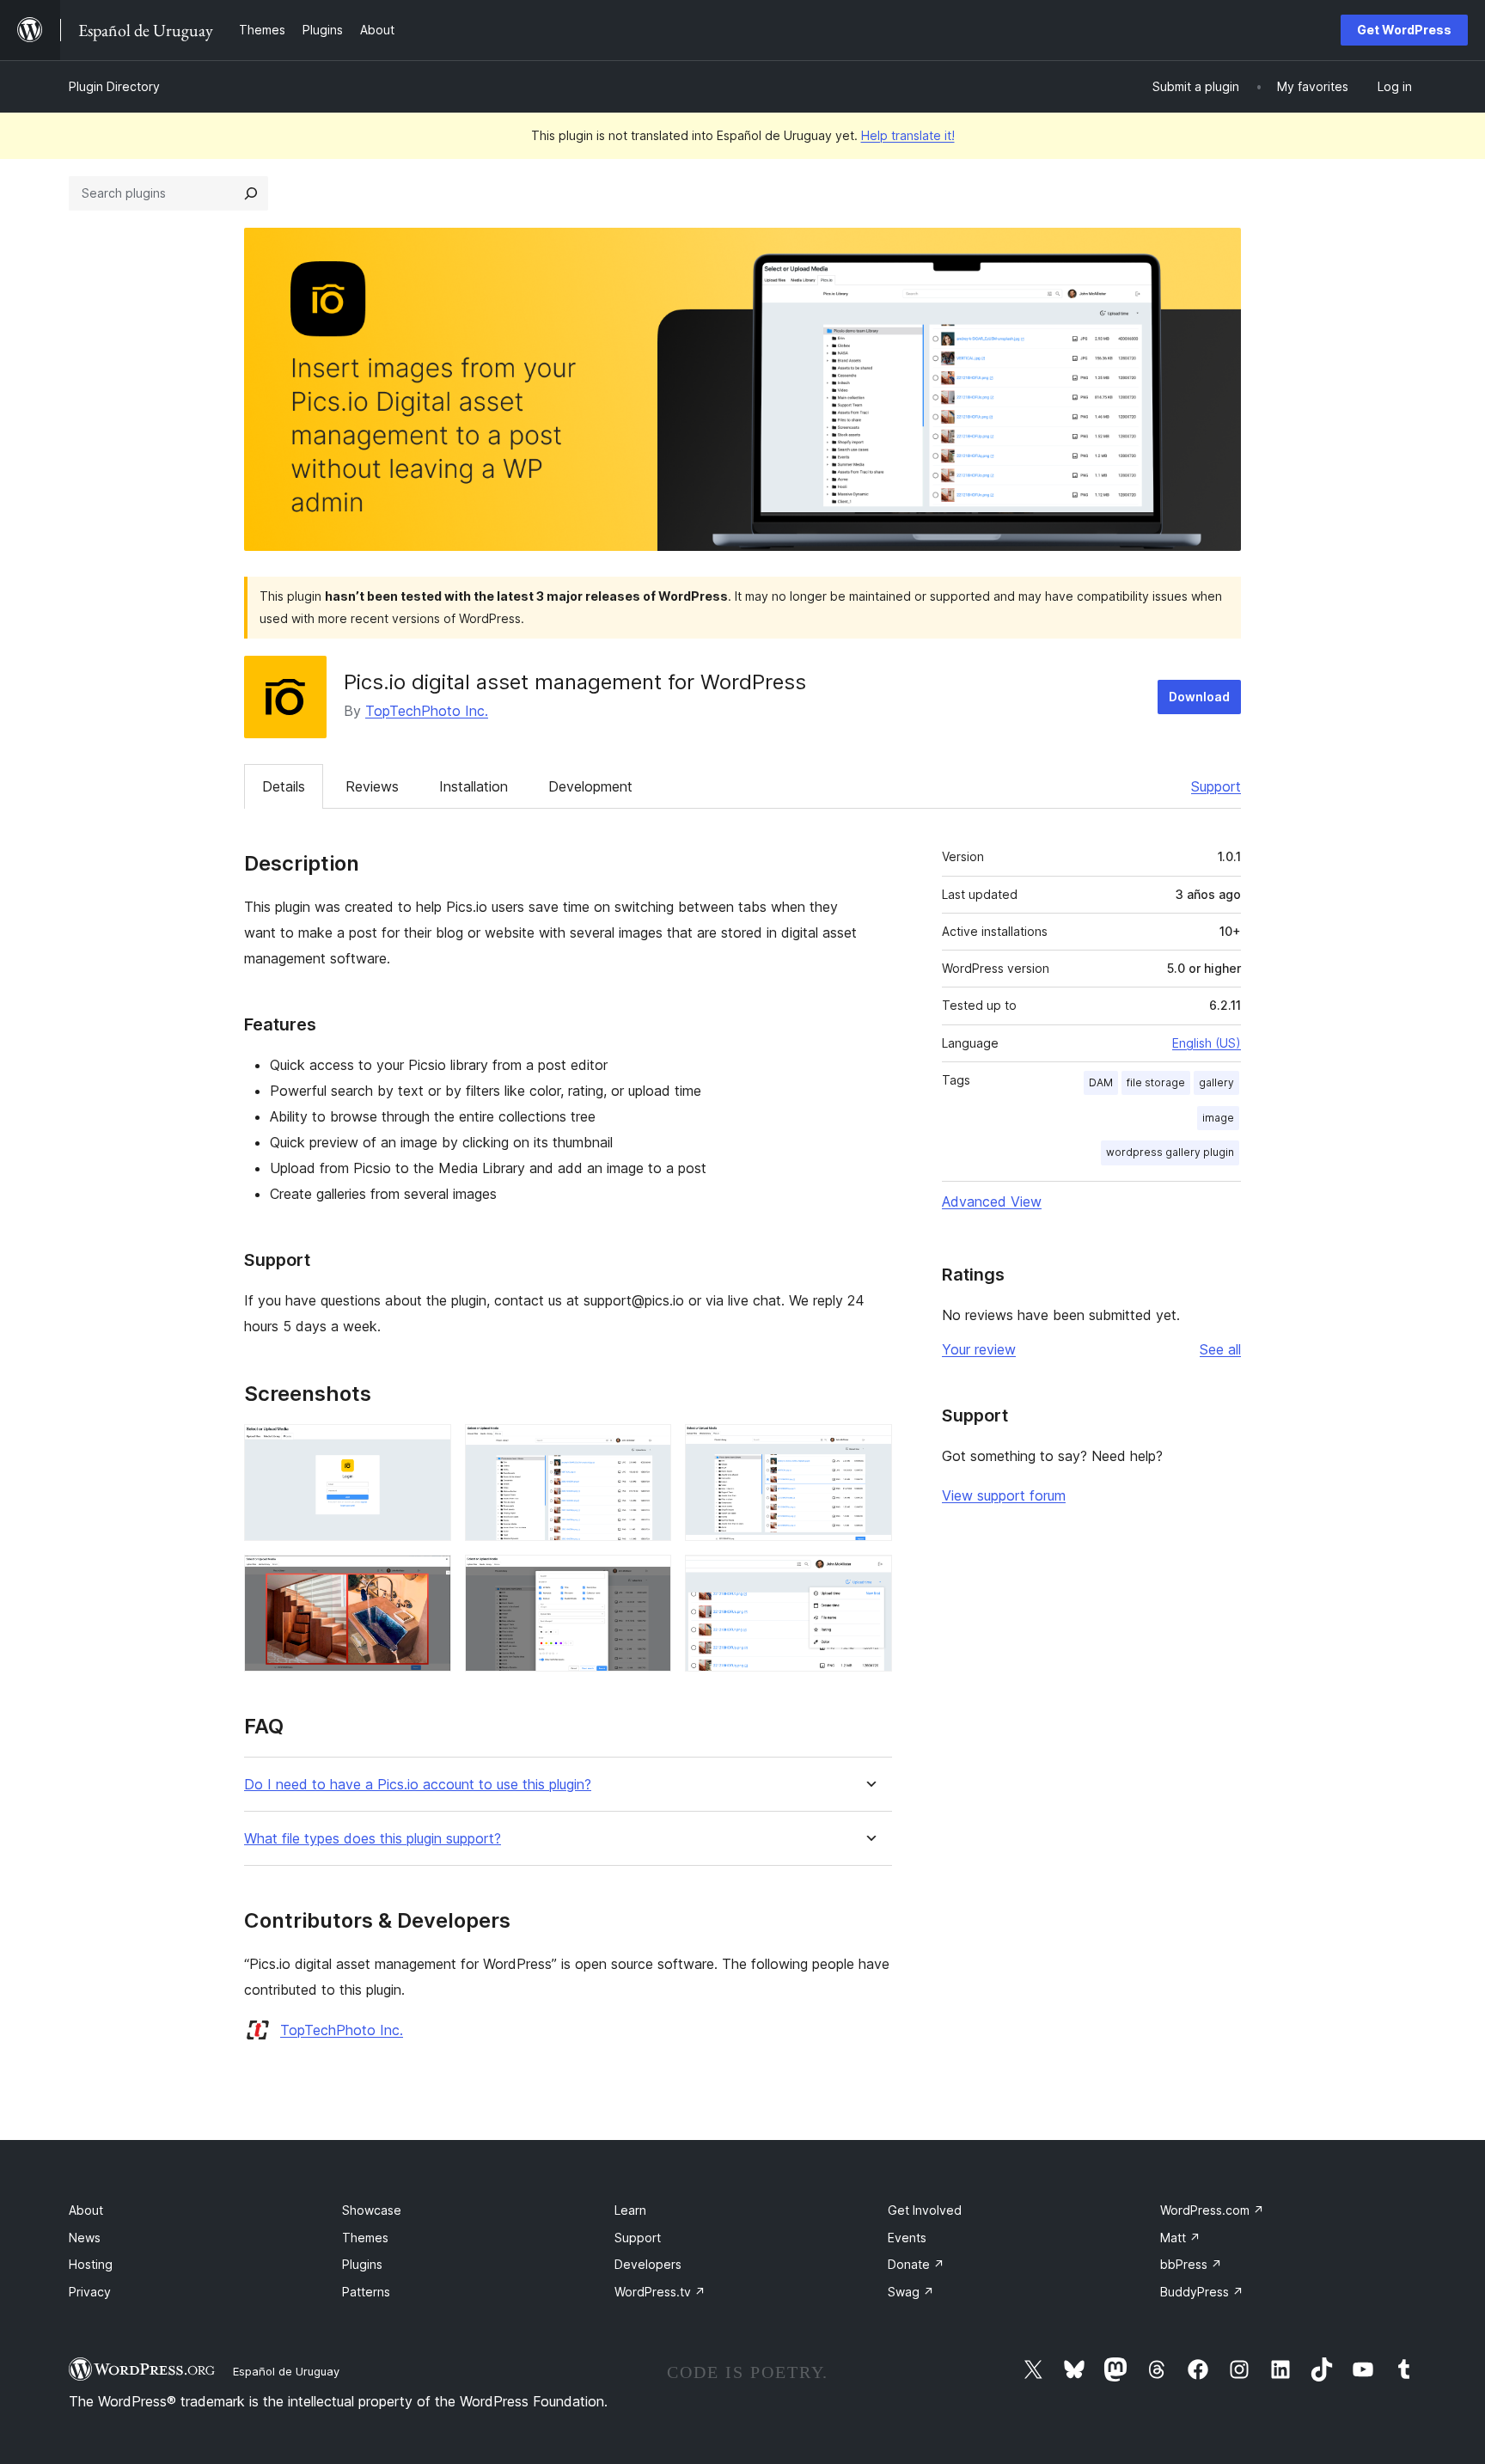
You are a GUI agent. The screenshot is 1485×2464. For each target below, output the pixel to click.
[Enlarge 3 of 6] (869, 1447)
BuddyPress (1202, 2292)
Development (590, 786)
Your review (979, 1349)
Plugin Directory (114, 86)
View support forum (1004, 1495)
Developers (648, 2264)
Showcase (372, 2210)
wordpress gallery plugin (1170, 1152)
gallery (1216, 1082)
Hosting (91, 2264)
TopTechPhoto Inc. (427, 711)
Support (1216, 786)
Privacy (90, 2292)
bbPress (1191, 2264)
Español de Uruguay (286, 2371)
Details (284, 786)
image (1218, 1118)
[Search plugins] (251, 193)
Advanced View (992, 1201)
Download (1199, 697)
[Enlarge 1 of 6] (428, 1447)
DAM (1101, 1082)
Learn (630, 2210)
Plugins (362, 2264)
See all (1220, 1349)
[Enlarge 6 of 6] (869, 1578)
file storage (1156, 1082)
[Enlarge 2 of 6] (648, 1447)
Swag (911, 2292)
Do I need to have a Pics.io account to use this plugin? (418, 1785)
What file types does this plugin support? (373, 1839)
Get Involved (925, 2210)
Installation (474, 786)
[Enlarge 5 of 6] (648, 1578)
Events (907, 2238)
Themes (365, 2238)
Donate (916, 2264)
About (86, 2210)
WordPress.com (1212, 2210)
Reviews (372, 786)
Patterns (366, 2292)
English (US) (1207, 1043)
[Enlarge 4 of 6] (428, 1578)
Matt (1180, 2238)
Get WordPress (1404, 30)
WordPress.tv (660, 2292)
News (85, 2238)
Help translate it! (908, 135)
